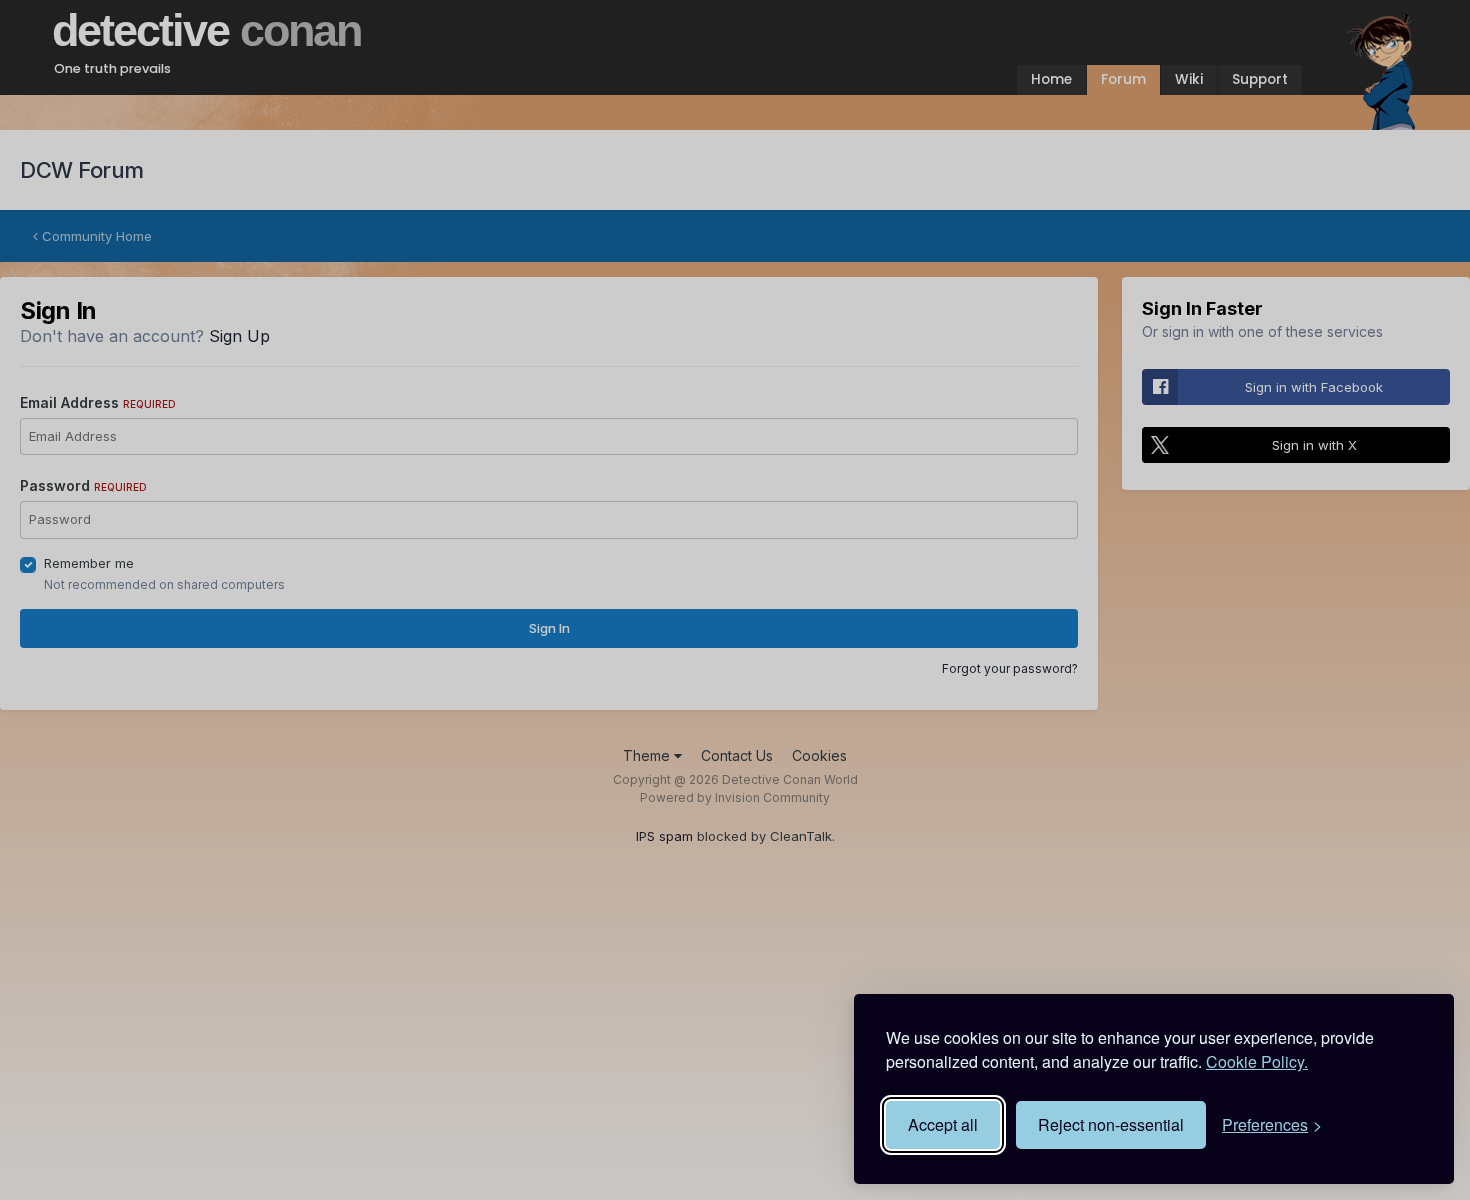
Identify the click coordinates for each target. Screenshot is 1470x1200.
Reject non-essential (1111, 1124)
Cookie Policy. (1257, 1061)
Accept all (943, 1124)
